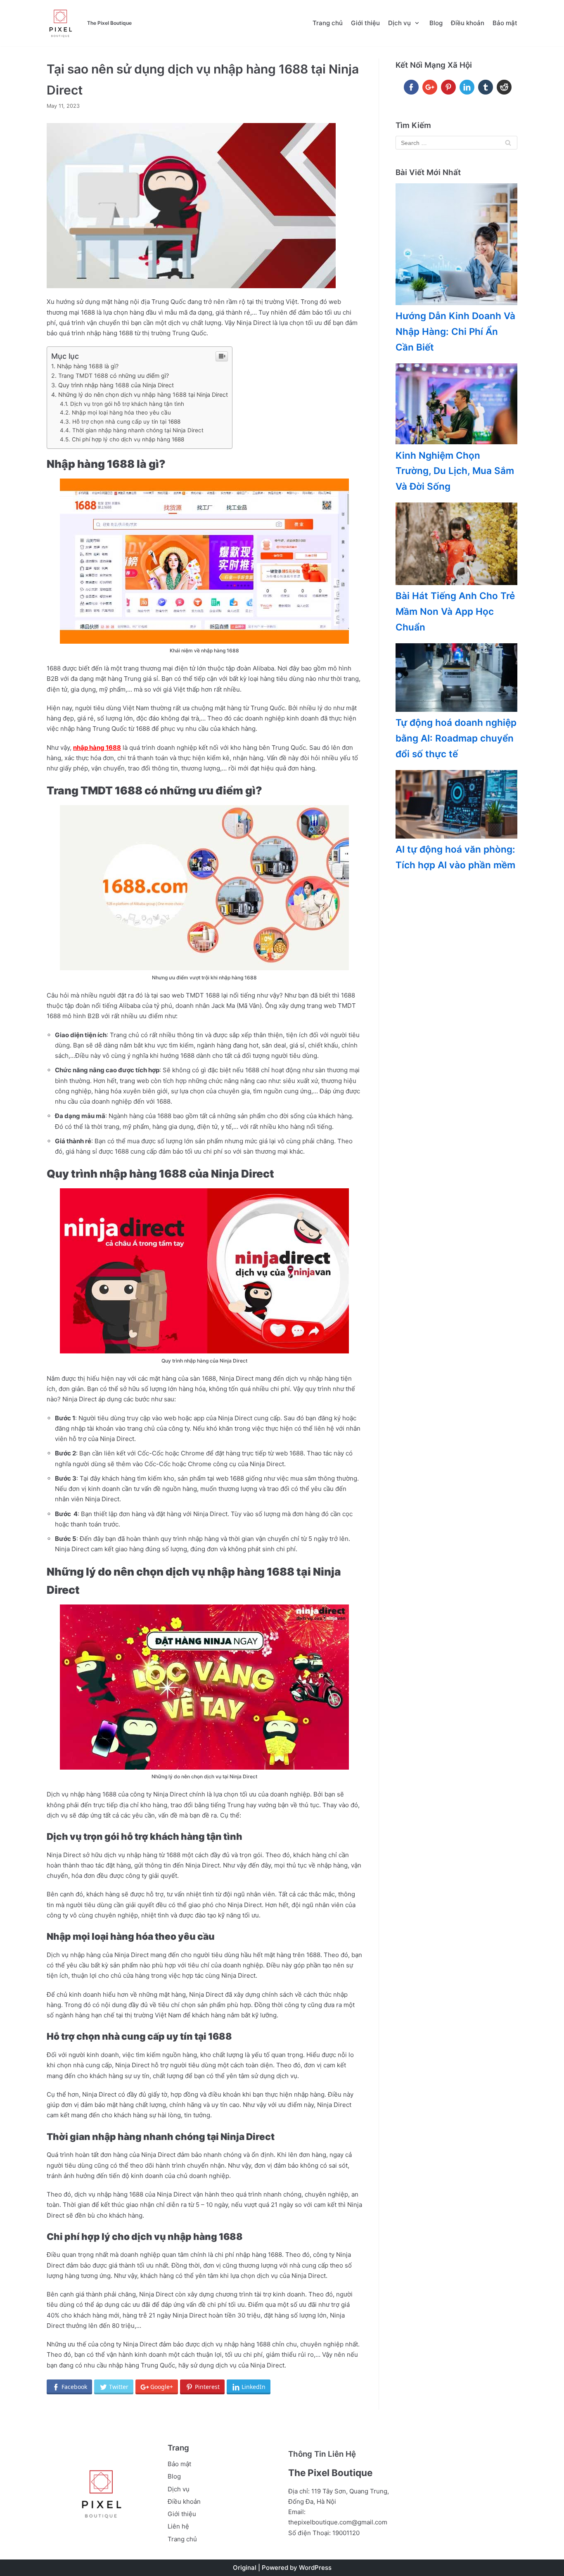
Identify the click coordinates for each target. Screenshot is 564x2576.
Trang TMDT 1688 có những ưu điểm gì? (114, 376)
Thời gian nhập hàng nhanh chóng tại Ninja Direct (138, 430)
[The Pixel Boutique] (60, 23)
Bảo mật (505, 23)
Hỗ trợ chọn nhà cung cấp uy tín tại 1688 (126, 422)
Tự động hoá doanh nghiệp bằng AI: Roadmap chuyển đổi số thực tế (456, 738)
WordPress (315, 2568)
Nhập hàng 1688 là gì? (88, 366)
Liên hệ (178, 2526)
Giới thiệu (365, 23)
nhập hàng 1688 (97, 748)
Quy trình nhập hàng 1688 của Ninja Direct (117, 385)
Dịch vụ (179, 2489)
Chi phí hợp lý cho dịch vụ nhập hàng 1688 (128, 439)
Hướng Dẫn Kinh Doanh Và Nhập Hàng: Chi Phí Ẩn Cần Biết (455, 331)
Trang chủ (328, 23)
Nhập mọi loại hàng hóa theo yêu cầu (122, 412)
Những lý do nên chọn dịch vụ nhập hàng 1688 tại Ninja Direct (143, 395)
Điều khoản (468, 23)
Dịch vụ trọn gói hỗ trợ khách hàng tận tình (128, 404)
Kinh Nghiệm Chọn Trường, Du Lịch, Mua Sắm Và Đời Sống (455, 471)
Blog (436, 23)
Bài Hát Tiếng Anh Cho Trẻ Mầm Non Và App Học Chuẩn (455, 611)
